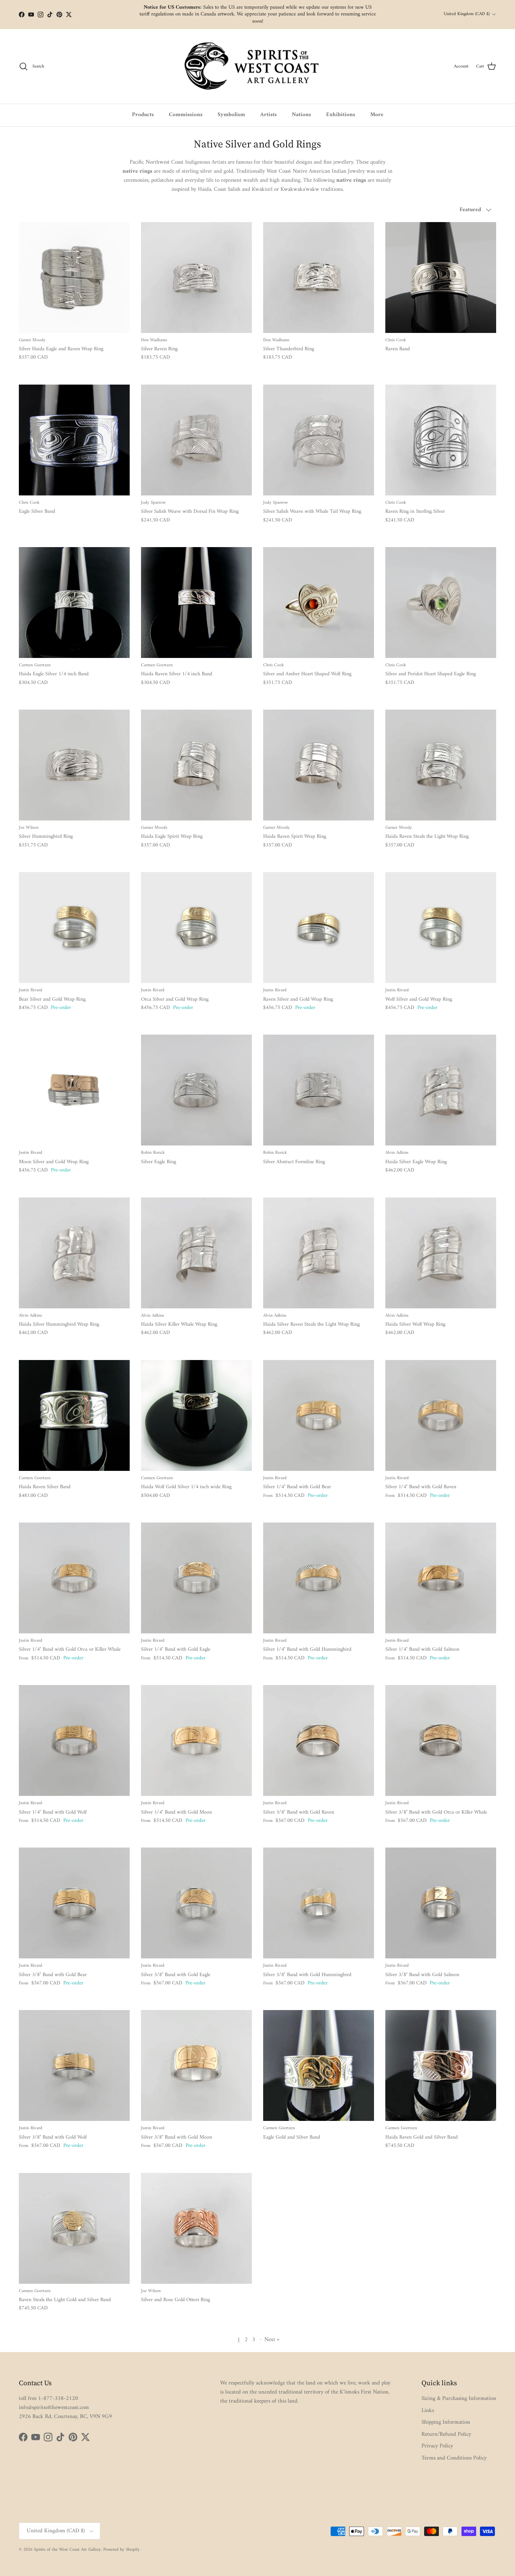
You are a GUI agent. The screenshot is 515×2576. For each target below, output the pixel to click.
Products (143, 115)
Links (428, 2411)
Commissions (186, 115)
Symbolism (231, 115)
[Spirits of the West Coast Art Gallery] (258, 67)
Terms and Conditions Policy (454, 2458)
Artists (268, 115)
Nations (301, 115)
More (377, 115)
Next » (272, 2340)
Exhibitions (341, 115)
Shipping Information (446, 2422)
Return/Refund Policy (446, 2434)
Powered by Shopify (122, 2550)
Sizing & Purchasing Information (459, 2399)
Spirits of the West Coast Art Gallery (67, 2550)
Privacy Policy (437, 2446)
